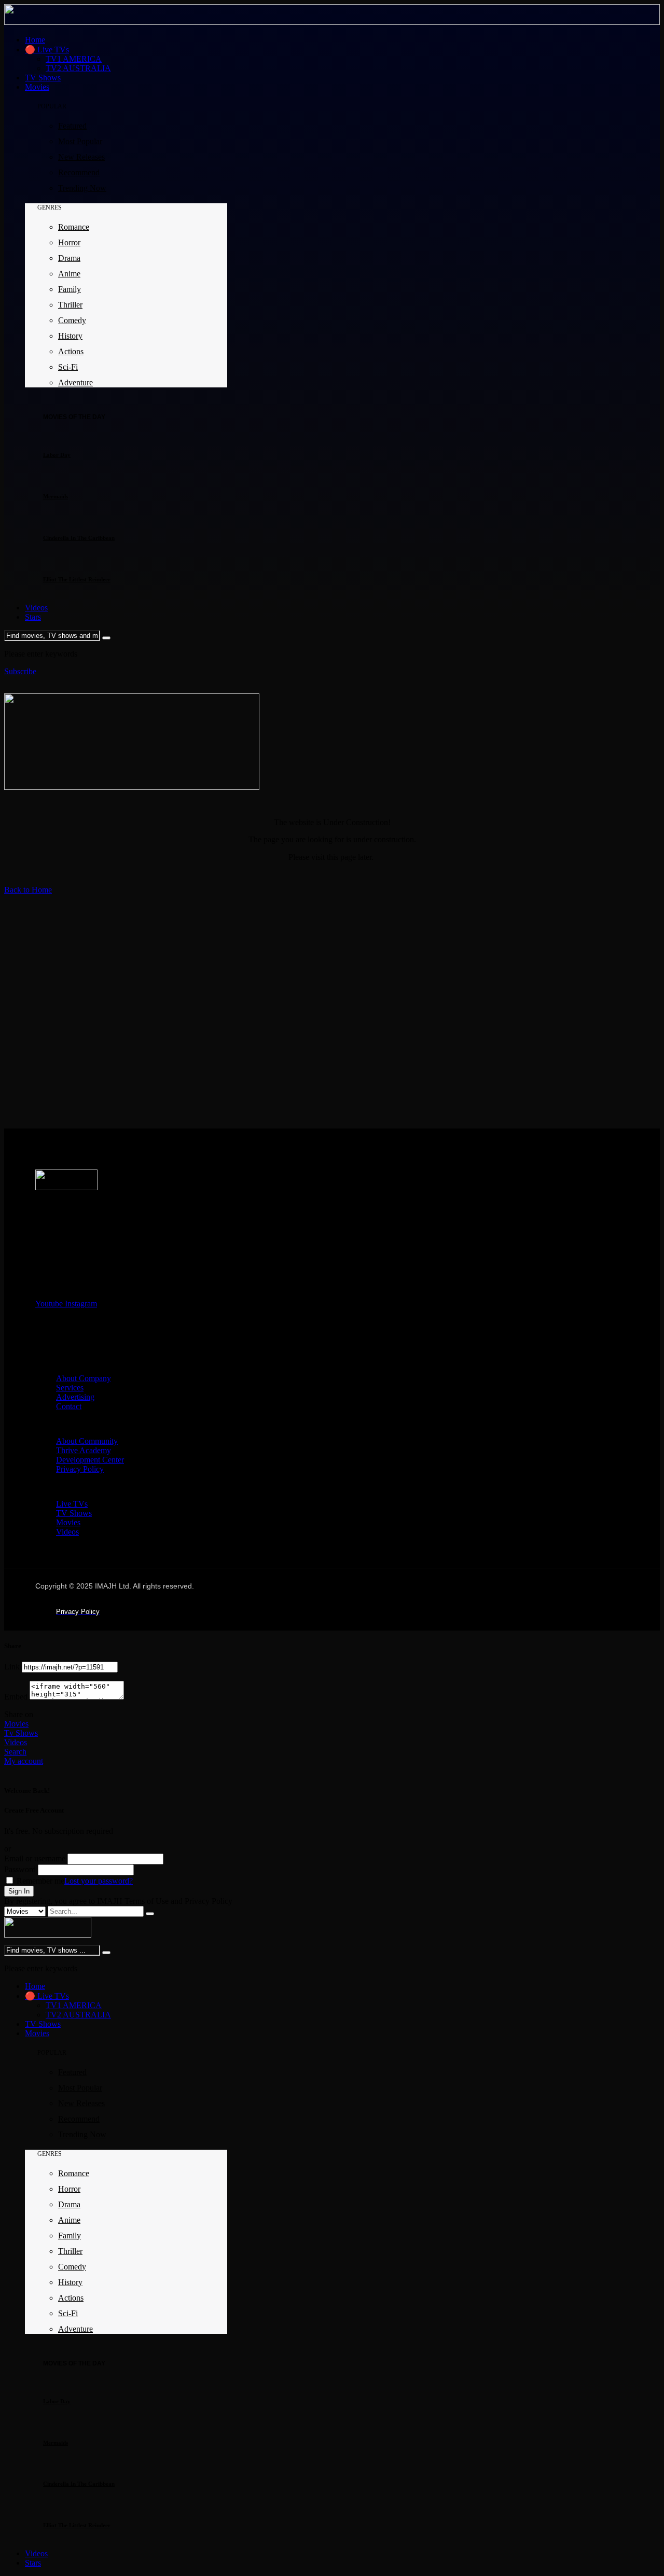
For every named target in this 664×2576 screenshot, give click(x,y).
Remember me (39, 1881)
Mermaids (56, 496)
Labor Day (57, 455)
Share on (19, 1714)
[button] (20, 671)
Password (20, 1869)
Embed (16, 1697)
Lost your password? (99, 1881)
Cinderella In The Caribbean (79, 538)
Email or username (35, 1858)
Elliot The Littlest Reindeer (77, 579)
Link (12, 1667)
